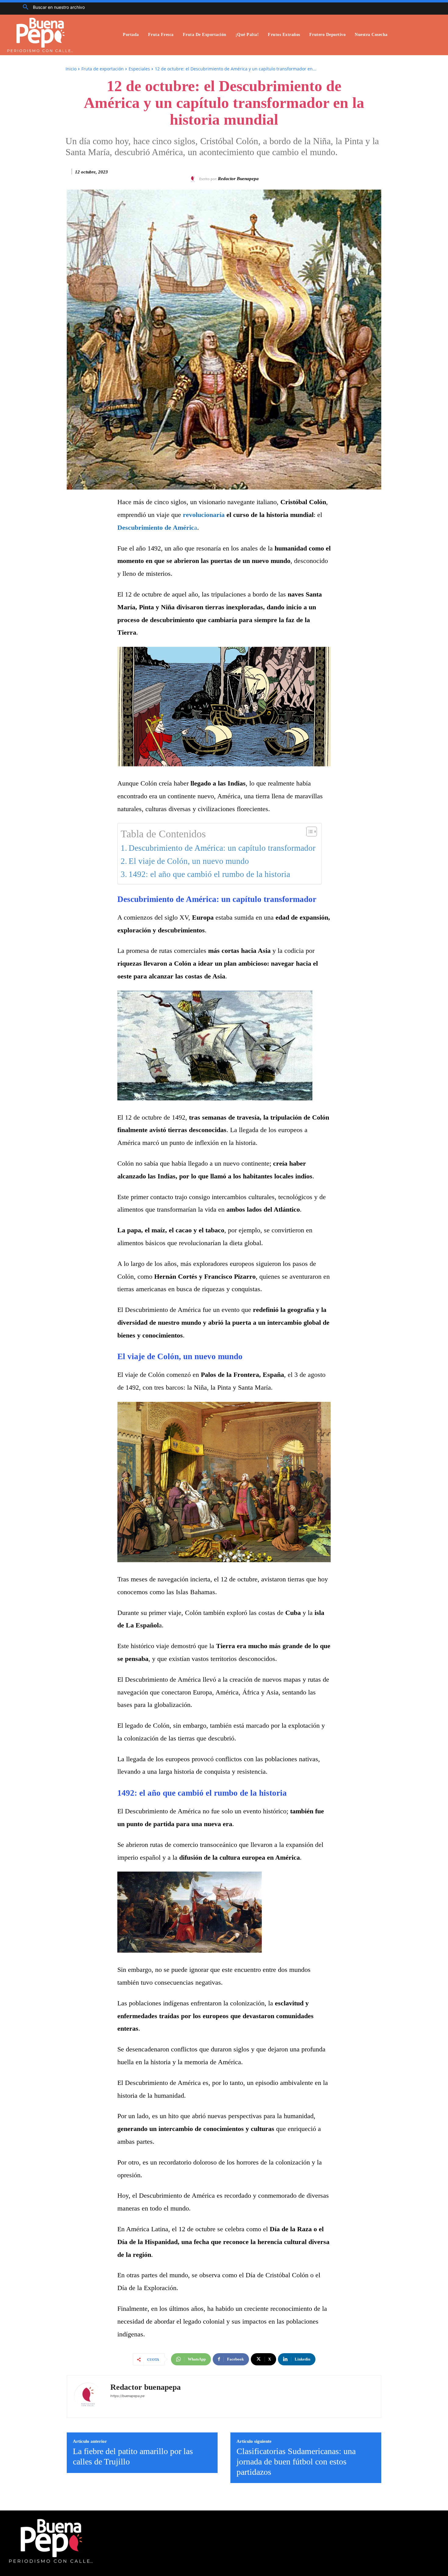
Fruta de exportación (103, 69)
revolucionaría (204, 515)
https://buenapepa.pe (127, 2396)
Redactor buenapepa (238, 179)
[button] (52, 7)
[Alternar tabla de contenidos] (309, 832)
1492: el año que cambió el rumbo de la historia (209, 874)
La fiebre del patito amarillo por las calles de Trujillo (133, 2456)
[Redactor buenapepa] (194, 179)
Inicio (71, 69)
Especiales (139, 69)
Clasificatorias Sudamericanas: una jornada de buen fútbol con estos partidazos (296, 2461)
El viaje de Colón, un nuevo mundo (189, 861)
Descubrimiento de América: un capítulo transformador (222, 848)
